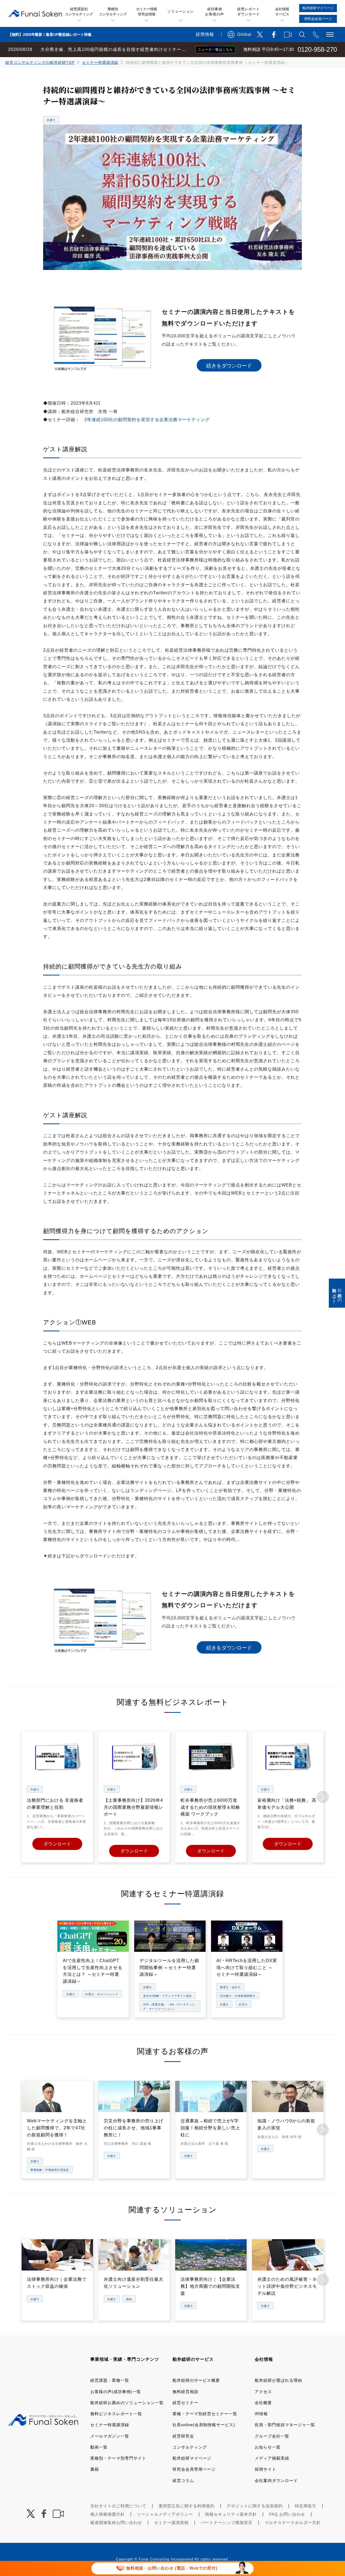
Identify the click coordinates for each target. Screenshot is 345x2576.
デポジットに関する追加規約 (255, 2506)
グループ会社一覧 (272, 2436)
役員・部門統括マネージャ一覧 (285, 2425)
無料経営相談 (185, 2392)
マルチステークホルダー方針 (293, 2523)
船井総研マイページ (192, 2458)
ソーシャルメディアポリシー (165, 2514)
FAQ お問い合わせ (287, 2514)
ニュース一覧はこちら (215, 50)
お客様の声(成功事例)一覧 (116, 2392)
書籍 (95, 2469)
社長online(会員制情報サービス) (204, 2425)
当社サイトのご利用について (118, 2506)
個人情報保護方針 (108, 2514)
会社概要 (263, 2403)
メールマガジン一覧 (110, 2436)
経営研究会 (183, 2436)
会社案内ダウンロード (276, 2480)
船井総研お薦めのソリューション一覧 (127, 2403)
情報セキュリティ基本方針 (231, 2514)
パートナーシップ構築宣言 (227, 2523)
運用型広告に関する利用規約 (187, 2506)
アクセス (263, 2392)
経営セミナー (185, 2403)
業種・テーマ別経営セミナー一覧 (205, 2414)
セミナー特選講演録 (100, 63)
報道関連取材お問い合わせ (116, 2523)
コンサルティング (190, 2447)
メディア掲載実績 (272, 2458)
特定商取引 (306, 2506)
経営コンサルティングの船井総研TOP (40, 63)
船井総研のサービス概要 (196, 2380)
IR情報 (261, 2414)
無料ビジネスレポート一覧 (116, 2414)
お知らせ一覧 (268, 2447)
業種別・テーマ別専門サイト (118, 2458)
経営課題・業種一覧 (110, 2380)
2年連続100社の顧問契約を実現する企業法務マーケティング (147, 420)
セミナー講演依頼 (171, 2523)
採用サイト (265, 2469)
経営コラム (183, 2480)
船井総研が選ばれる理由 (278, 2380)
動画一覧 (99, 2447)
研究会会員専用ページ (194, 2469)
